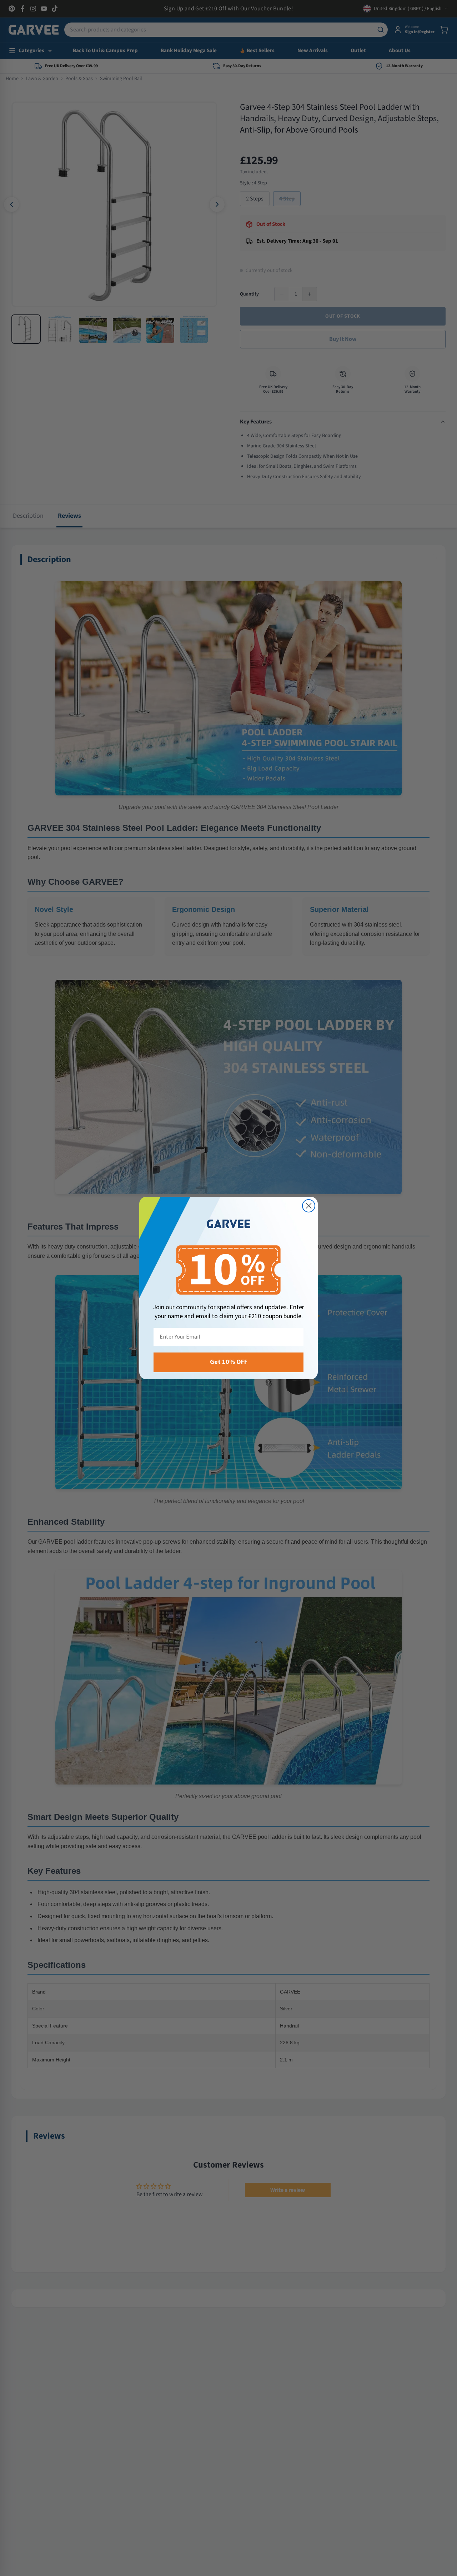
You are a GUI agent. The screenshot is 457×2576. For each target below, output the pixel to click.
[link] (228, 1224)
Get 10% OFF (229, 1362)
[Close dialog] (309, 1206)
